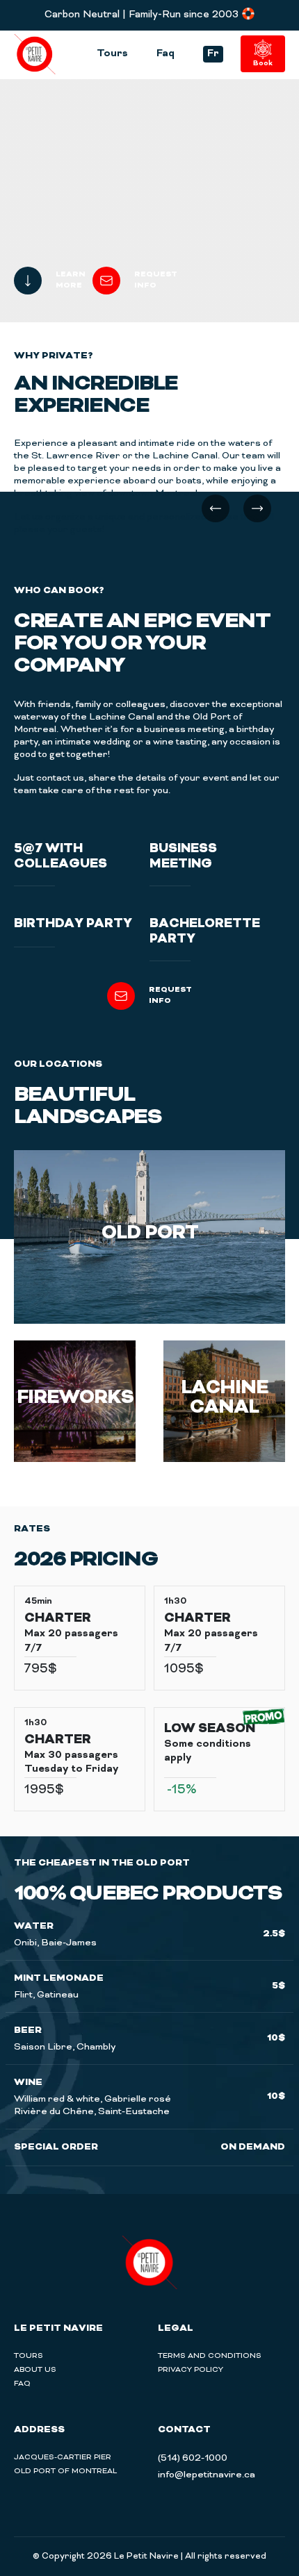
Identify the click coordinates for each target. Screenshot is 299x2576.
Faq (165, 54)
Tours (112, 54)
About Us (35, 2370)
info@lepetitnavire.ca (207, 2475)
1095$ (184, 1670)
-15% (182, 1790)
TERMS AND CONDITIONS (210, 2356)
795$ (41, 1670)
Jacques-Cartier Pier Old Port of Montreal (65, 2464)
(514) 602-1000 (193, 2458)
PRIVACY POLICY (191, 2370)
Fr (213, 54)
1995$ (44, 1790)
